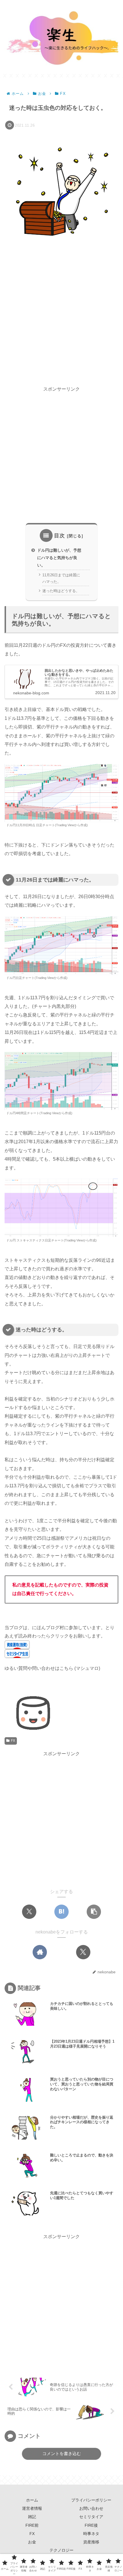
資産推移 (91, 2542)
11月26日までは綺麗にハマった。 (61, 578)
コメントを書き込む (62, 2453)
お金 (32, 2542)
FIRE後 (91, 2525)
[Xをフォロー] (83, 1952)
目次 (59, 536)
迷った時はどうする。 (61, 591)
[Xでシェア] (29, 1912)
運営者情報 (32, 2508)
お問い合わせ (91, 2508)
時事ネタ (91, 2534)
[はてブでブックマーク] (61, 1912)
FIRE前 (32, 2525)
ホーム (32, 2500)
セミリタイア (91, 2517)
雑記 (32, 2517)
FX (13, 1741)
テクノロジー (61, 2550)
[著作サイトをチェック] (40, 1952)
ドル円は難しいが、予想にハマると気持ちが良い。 (59, 558)
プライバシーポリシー (91, 2500)
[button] (94, 1912)
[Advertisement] (61, 317)
